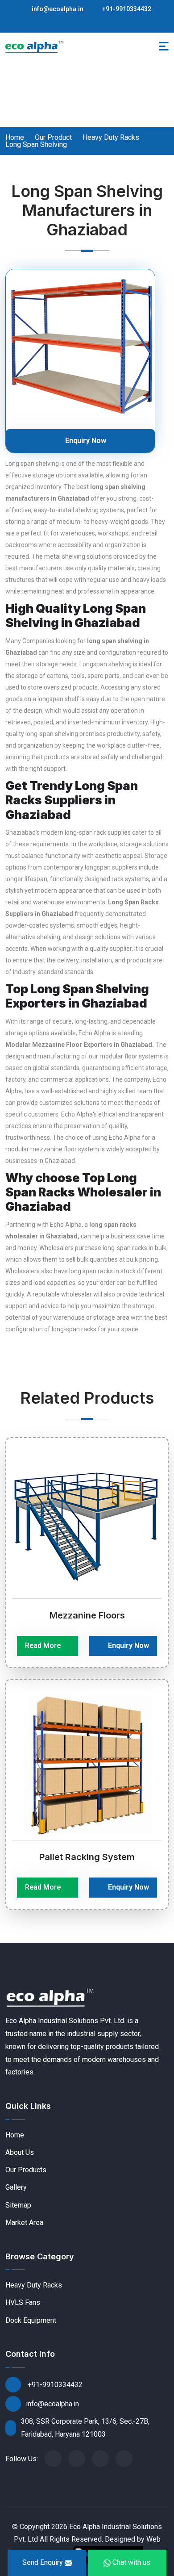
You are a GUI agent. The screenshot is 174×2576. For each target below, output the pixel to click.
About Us (20, 2152)
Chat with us (130, 2562)
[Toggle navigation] (164, 46)
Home (15, 138)
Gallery (16, 2187)
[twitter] (77, 2459)
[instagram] (100, 2459)
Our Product (53, 138)
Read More (44, 1646)
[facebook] (53, 2459)
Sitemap (18, 2205)
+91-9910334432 (126, 9)
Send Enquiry (43, 2562)
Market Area (24, 2223)
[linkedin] (124, 2459)
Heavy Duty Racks (111, 138)
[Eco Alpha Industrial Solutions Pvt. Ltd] (34, 46)
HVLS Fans (23, 2302)
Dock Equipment (31, 2320)
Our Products (26, 2170)
